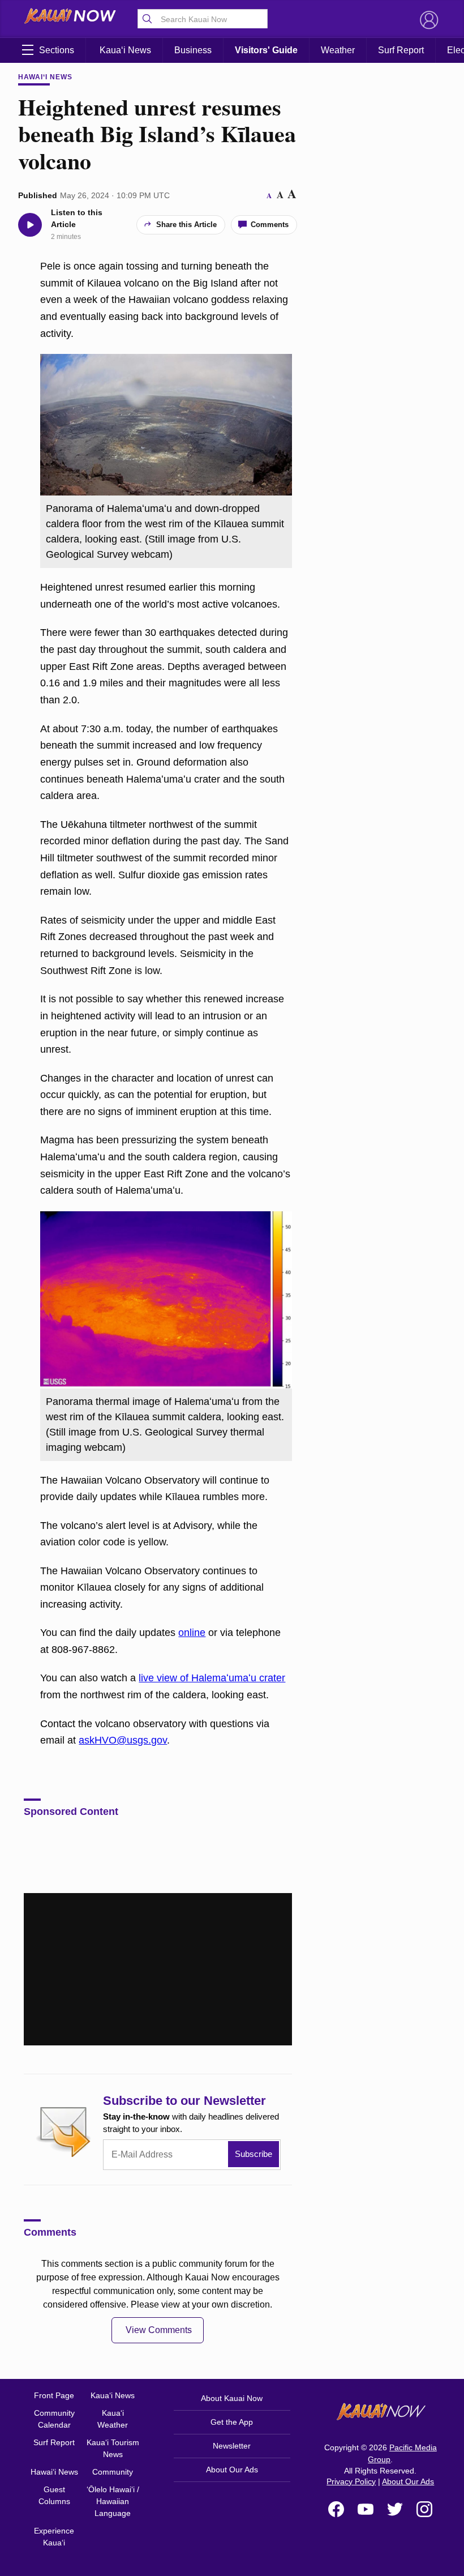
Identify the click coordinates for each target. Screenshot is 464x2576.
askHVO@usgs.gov (123, 1740)
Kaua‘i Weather (113, 2419)
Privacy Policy (351, 2481)
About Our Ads (232, 2470)
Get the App (232, 2422)
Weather (338, 50)
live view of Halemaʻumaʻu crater (212, 1678)
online (192, 1633)
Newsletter (232, 2446)
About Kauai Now (232, 2398)
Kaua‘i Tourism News (113, 2448)
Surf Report (401, 50)
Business (193, 50)
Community (113, 2472)
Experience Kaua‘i (54, 2537)
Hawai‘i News (45, 77)
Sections (57, 50)
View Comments (159, 2330)
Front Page (54, 2395)
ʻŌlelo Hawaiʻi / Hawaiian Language (113, 2501)
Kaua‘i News (125, 50)
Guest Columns (54, 2495)
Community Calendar (54, 2419)
